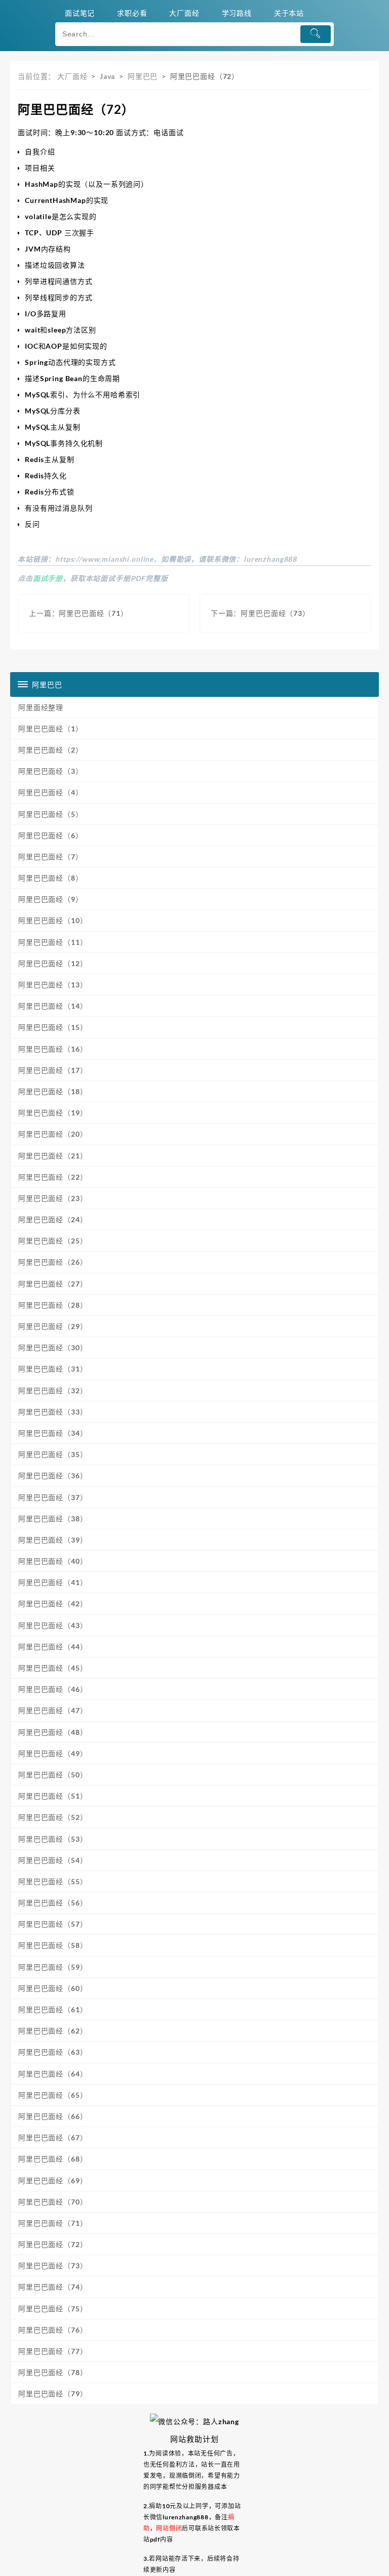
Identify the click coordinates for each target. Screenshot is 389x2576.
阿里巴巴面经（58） (53, 1945)
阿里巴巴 (143, 76)
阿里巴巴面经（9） (51, 899)
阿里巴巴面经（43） (53, 1625)
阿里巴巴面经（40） (53, 1561)
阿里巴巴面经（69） (53, 2180)
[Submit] (316, 34)
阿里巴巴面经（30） (53, 1347)
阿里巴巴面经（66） (53, 2116)
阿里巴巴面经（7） (51, 857)
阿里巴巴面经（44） (53, 1647)
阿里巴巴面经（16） (53, 1049)
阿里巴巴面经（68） (53, 2159)
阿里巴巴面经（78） (53, 2372)
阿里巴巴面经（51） (53, 1796)
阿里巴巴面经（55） (53, 1881)
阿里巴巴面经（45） (53, 1668)
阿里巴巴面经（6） (51, 835)
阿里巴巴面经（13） (53, 985)
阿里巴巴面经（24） (53, 1219)
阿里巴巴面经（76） (53, 2330)
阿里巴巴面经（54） (53, 1860)
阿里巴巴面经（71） (53, 2223)
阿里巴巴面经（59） (53, 1967)
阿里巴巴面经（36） (53, 1476)
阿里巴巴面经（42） (53, 1604)
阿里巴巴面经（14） (53, 1006)
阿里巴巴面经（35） (53, 1454)
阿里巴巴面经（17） (53, 1070)
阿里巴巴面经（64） (53, 2074)
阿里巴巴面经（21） (53, 1156)
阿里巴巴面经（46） (53, 1689)
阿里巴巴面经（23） (53, 1198)
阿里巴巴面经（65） (53, 2095)
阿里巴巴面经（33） (53, 1412)
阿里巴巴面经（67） (53, 2137)
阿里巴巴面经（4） (51, 792)
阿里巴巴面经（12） (53, 963)
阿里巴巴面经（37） (53, 1497)
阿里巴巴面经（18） (53, 1091)
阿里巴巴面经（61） (53, 2009)
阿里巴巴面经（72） (53, 2244)
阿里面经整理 (41, 707)
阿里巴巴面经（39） (53, 1540)
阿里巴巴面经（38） (53, 1519)
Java (107, 76)
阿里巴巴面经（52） (53, 1817)
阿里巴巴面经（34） (53, 1433)
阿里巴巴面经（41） (53, 1582)
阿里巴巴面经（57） (53, 1924)
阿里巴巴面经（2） (51, 750)
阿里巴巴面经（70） (53, 2202)
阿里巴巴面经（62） (53, 2031)
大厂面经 (72, 76)
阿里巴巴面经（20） (53, 1134)
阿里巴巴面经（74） (53, 2287)
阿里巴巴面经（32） (53, 1390)
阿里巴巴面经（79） (53, 2394)
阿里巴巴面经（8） (51, 878)
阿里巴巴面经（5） (51, 814)
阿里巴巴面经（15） (53, 1027)
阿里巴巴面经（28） (53, 1305)
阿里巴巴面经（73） (53, 2266)
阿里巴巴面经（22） (53, 1177)
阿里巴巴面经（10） (53, 920)
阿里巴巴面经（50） (53, 1775)
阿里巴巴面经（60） (53, 1988)
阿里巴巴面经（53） (53, 1839)
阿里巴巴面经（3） (51, 771)
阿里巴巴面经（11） (53, 942)
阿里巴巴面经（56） (53, 1903)
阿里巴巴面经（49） (53, 1753)
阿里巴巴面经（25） (53, 1241)
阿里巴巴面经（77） (53, 2351)
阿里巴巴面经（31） (53, 1369)
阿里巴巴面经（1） (51, 729)
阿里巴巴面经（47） (53, 1710)
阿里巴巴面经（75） (53, 2309)
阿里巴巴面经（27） (53, 1284)
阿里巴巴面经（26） (53, 1262)
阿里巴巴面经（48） (53, 1732)
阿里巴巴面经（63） (53, 2052)
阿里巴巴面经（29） (53, 1326)
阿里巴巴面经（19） (53, 1113)
